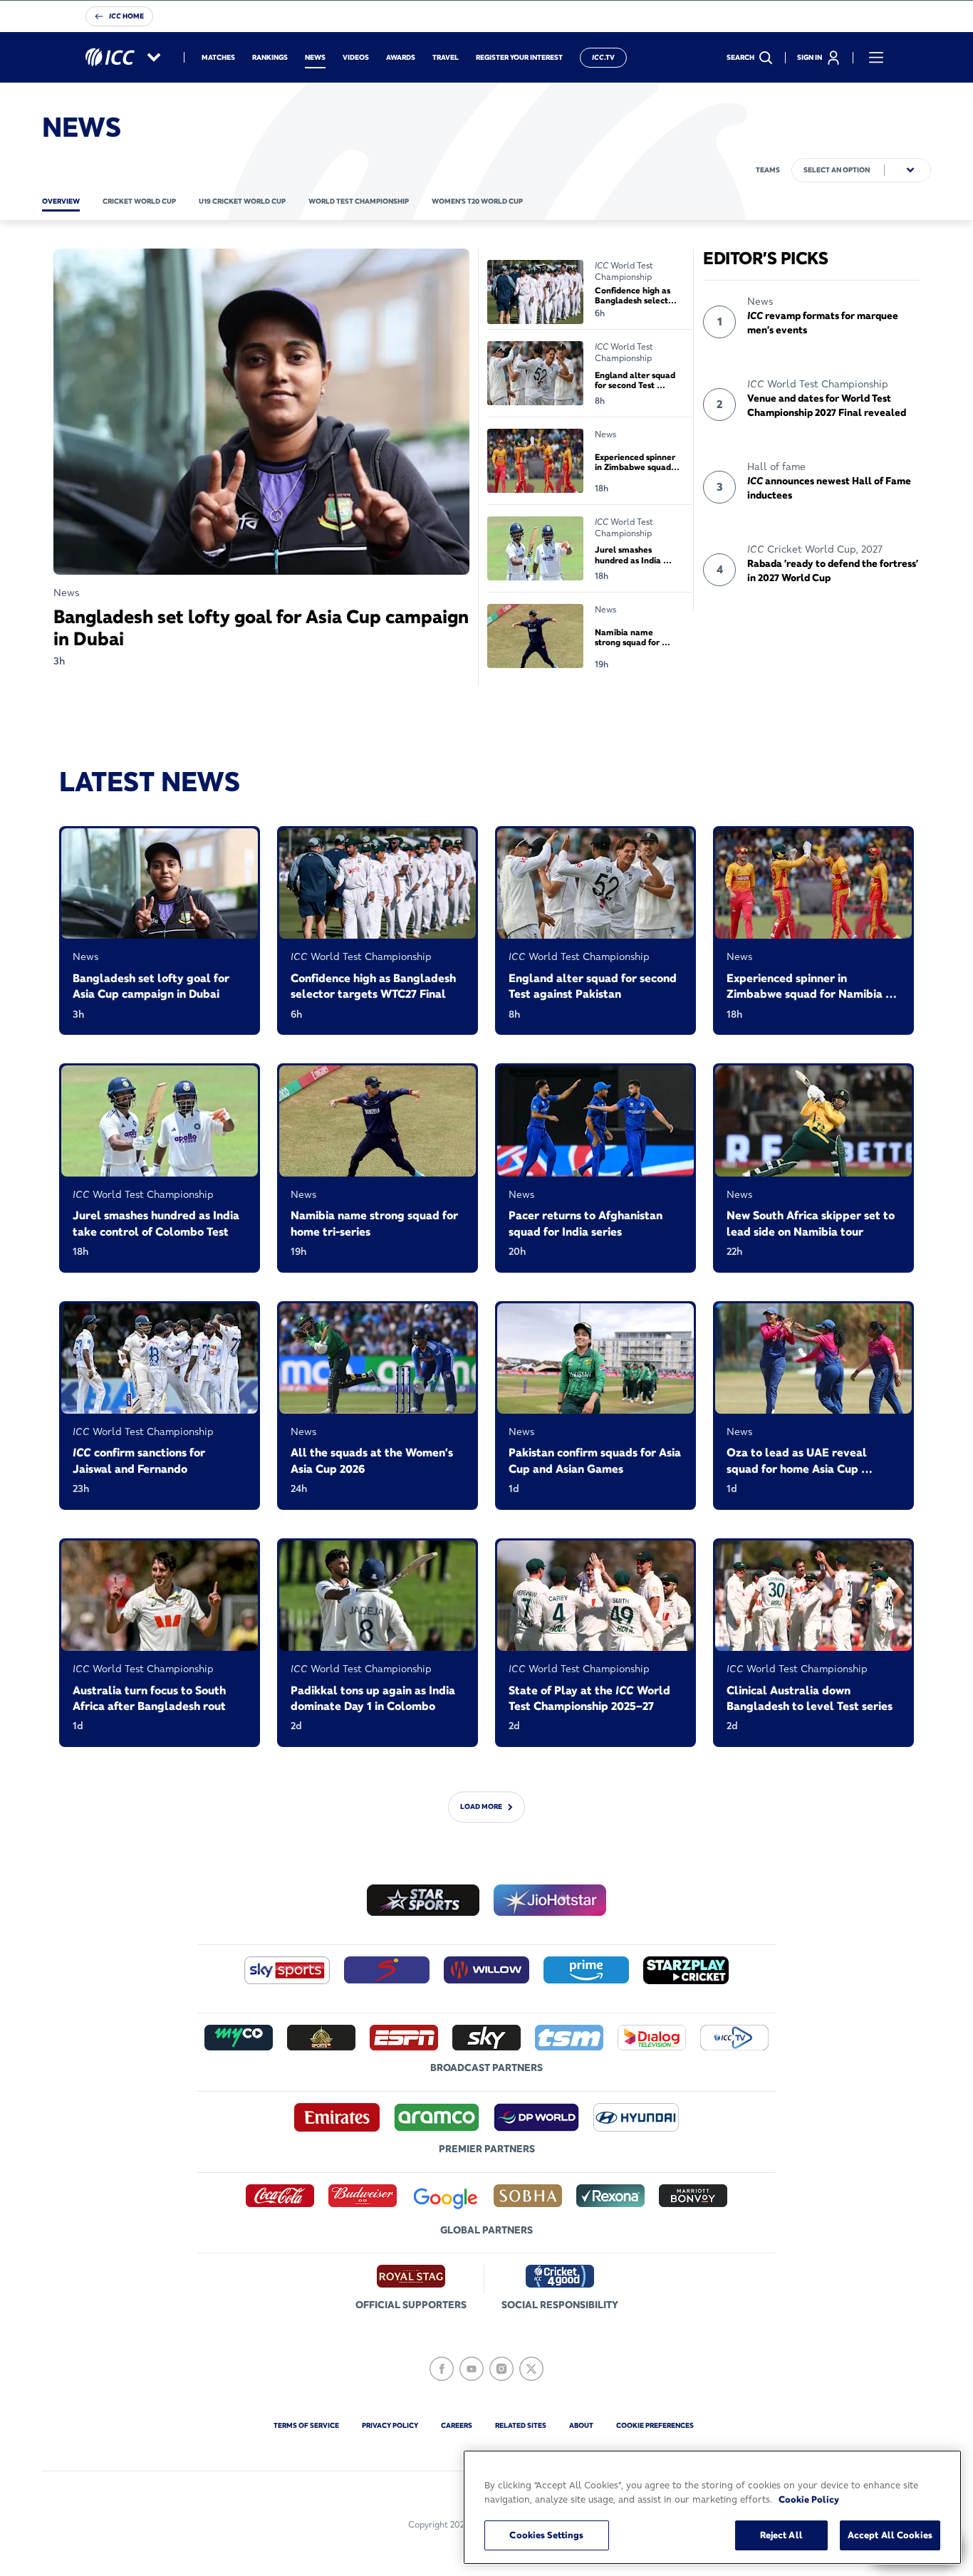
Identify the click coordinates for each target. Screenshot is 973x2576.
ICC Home (126, 16)
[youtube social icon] (472, 2369)
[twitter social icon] (531, 2369)
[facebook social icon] (442, 2369)
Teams (768, 170)
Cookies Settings (546, 2535)
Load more (481, 1806)
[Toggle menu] (876, 58)
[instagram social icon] (501, 2369)
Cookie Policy (809, 2499)
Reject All (781, 2535)
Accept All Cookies (890, 2535)
